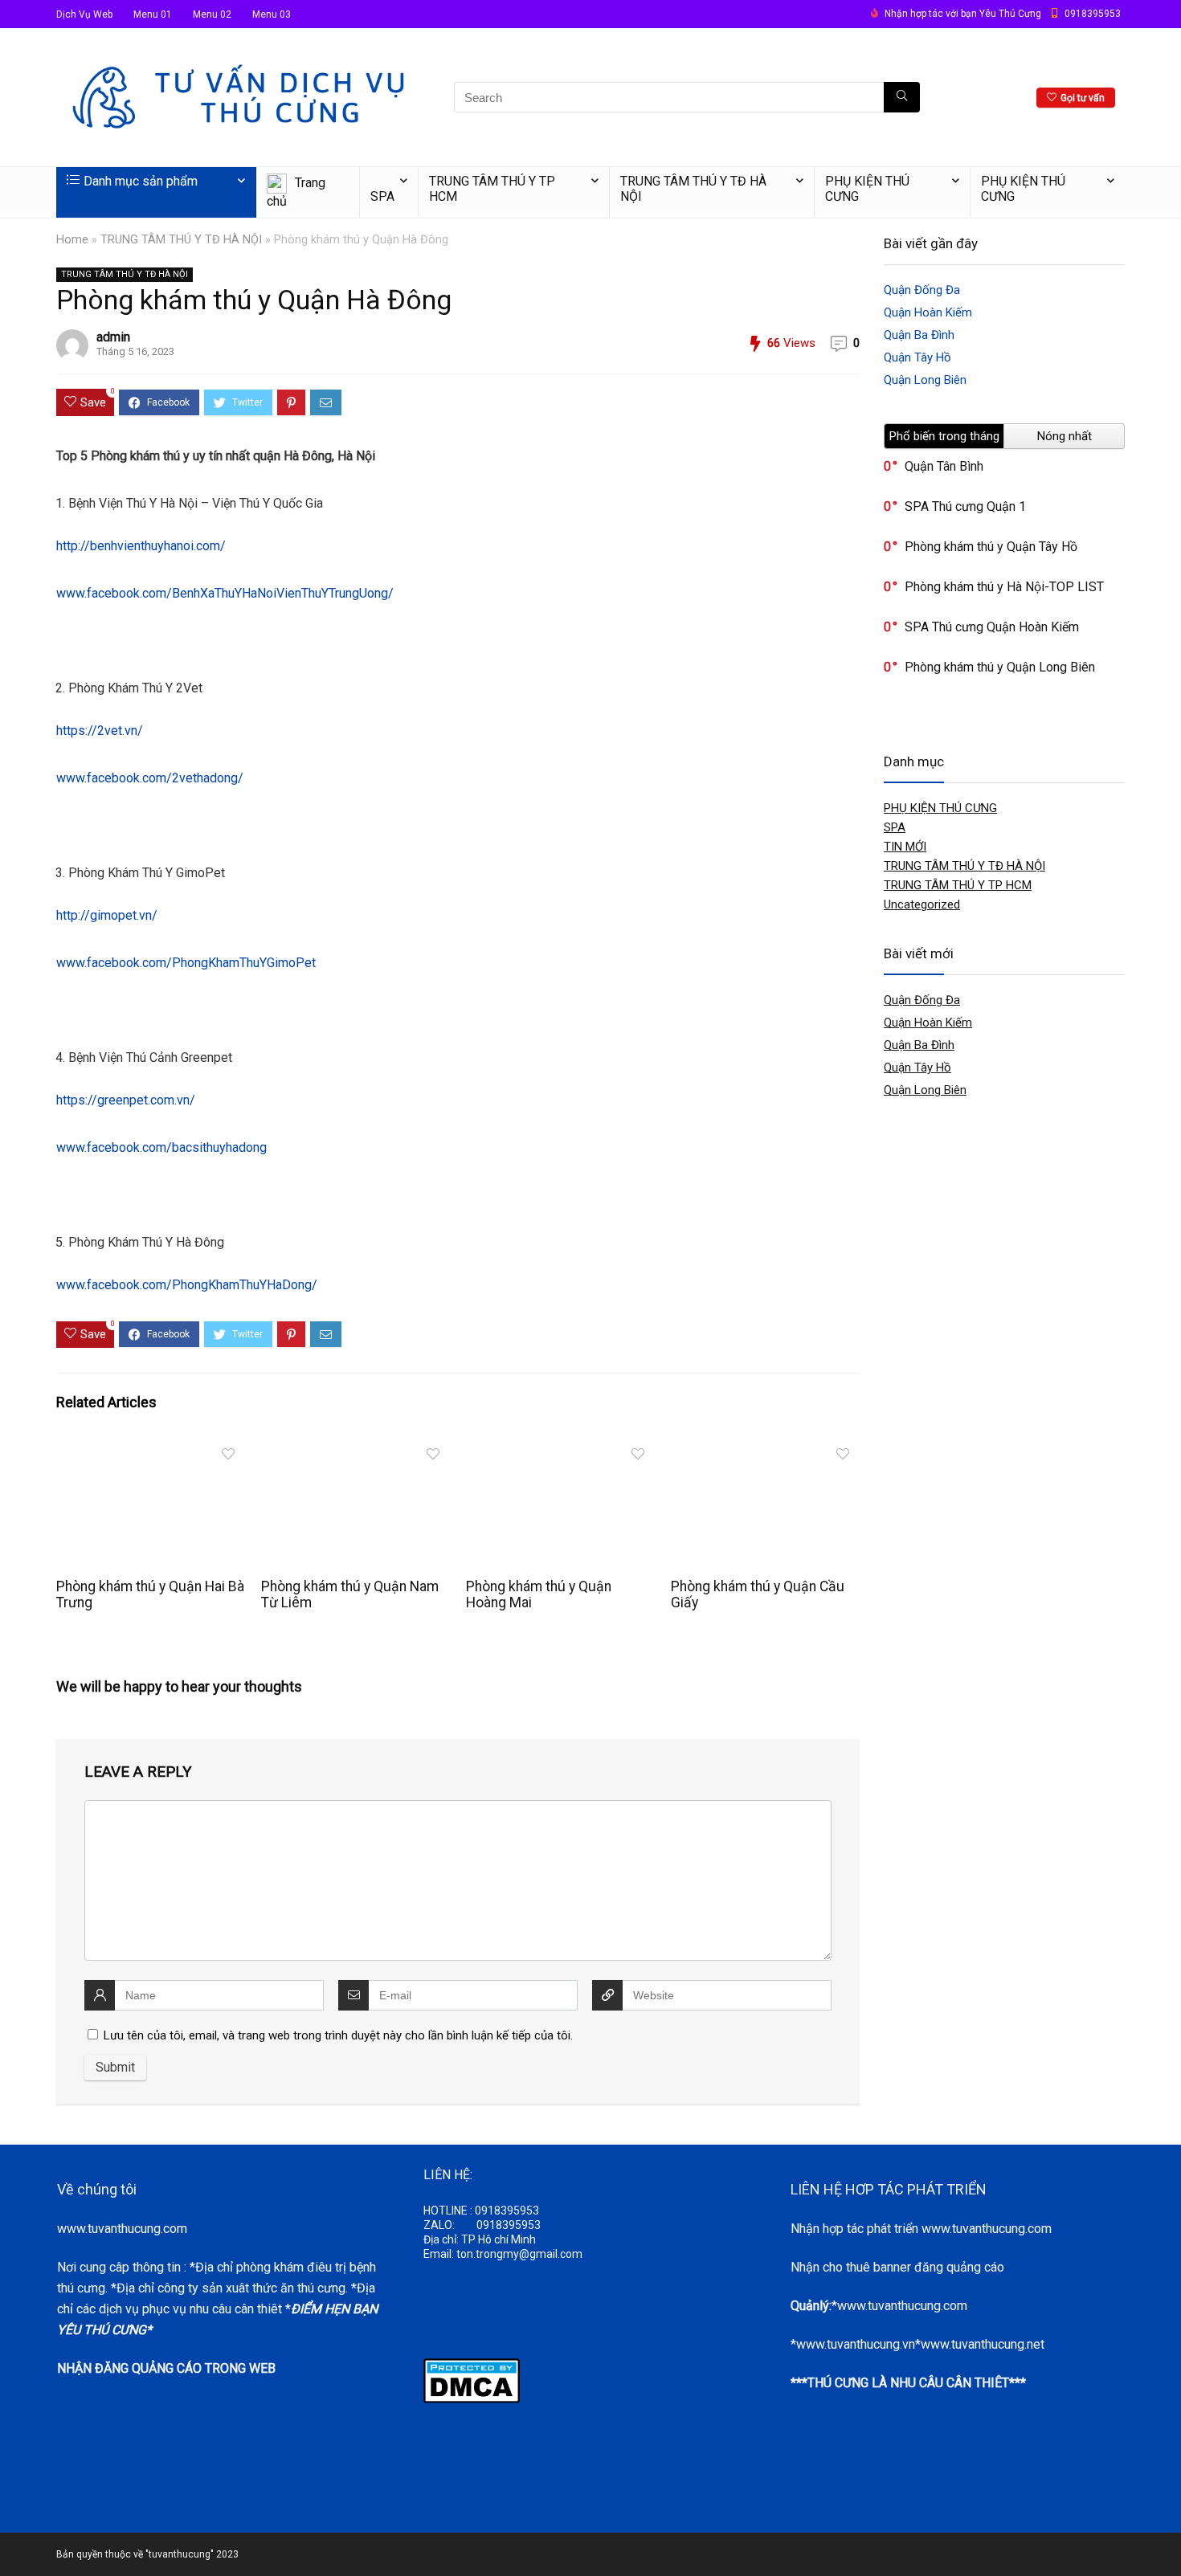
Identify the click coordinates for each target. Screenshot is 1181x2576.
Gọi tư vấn (1083, 98)
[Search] (902, 97)
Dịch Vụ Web (84, 14)
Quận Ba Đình (919, 335)
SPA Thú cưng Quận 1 (965, 506)
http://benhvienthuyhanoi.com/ (141, 546)
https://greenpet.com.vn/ (126, 1100)
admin (113, 337)
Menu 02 (212, 14)
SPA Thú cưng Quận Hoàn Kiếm (992, 627)
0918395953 (1093, 14)
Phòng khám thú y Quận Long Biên (1000, 667)
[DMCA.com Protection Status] (472, 2366)
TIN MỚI (905, 847)
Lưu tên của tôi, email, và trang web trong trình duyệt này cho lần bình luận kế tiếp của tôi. (338, 2035)
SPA (382, 196)
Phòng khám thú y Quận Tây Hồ (991, 547)
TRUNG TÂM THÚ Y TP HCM (492, 189)
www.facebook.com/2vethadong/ (150, 778)
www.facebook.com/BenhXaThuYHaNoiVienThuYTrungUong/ (225, 593)
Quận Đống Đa (922, 290)
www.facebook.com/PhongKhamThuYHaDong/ (187, 1285)
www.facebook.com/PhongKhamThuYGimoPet (186, 963)
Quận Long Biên (925, 380)
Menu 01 (153, 14)
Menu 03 (272, 14)
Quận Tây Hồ (917, 357)
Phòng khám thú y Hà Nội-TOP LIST (1004, 587)
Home (72, 240)
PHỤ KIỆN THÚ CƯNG (867, 189)
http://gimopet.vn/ (107, 915)
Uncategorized (922, 904)
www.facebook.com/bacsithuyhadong (161, 1147)
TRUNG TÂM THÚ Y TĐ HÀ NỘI (693, 189)
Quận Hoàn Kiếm (928, 312)
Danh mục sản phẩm (141, 181)
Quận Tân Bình (944, 466)
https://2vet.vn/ (100, 731)
